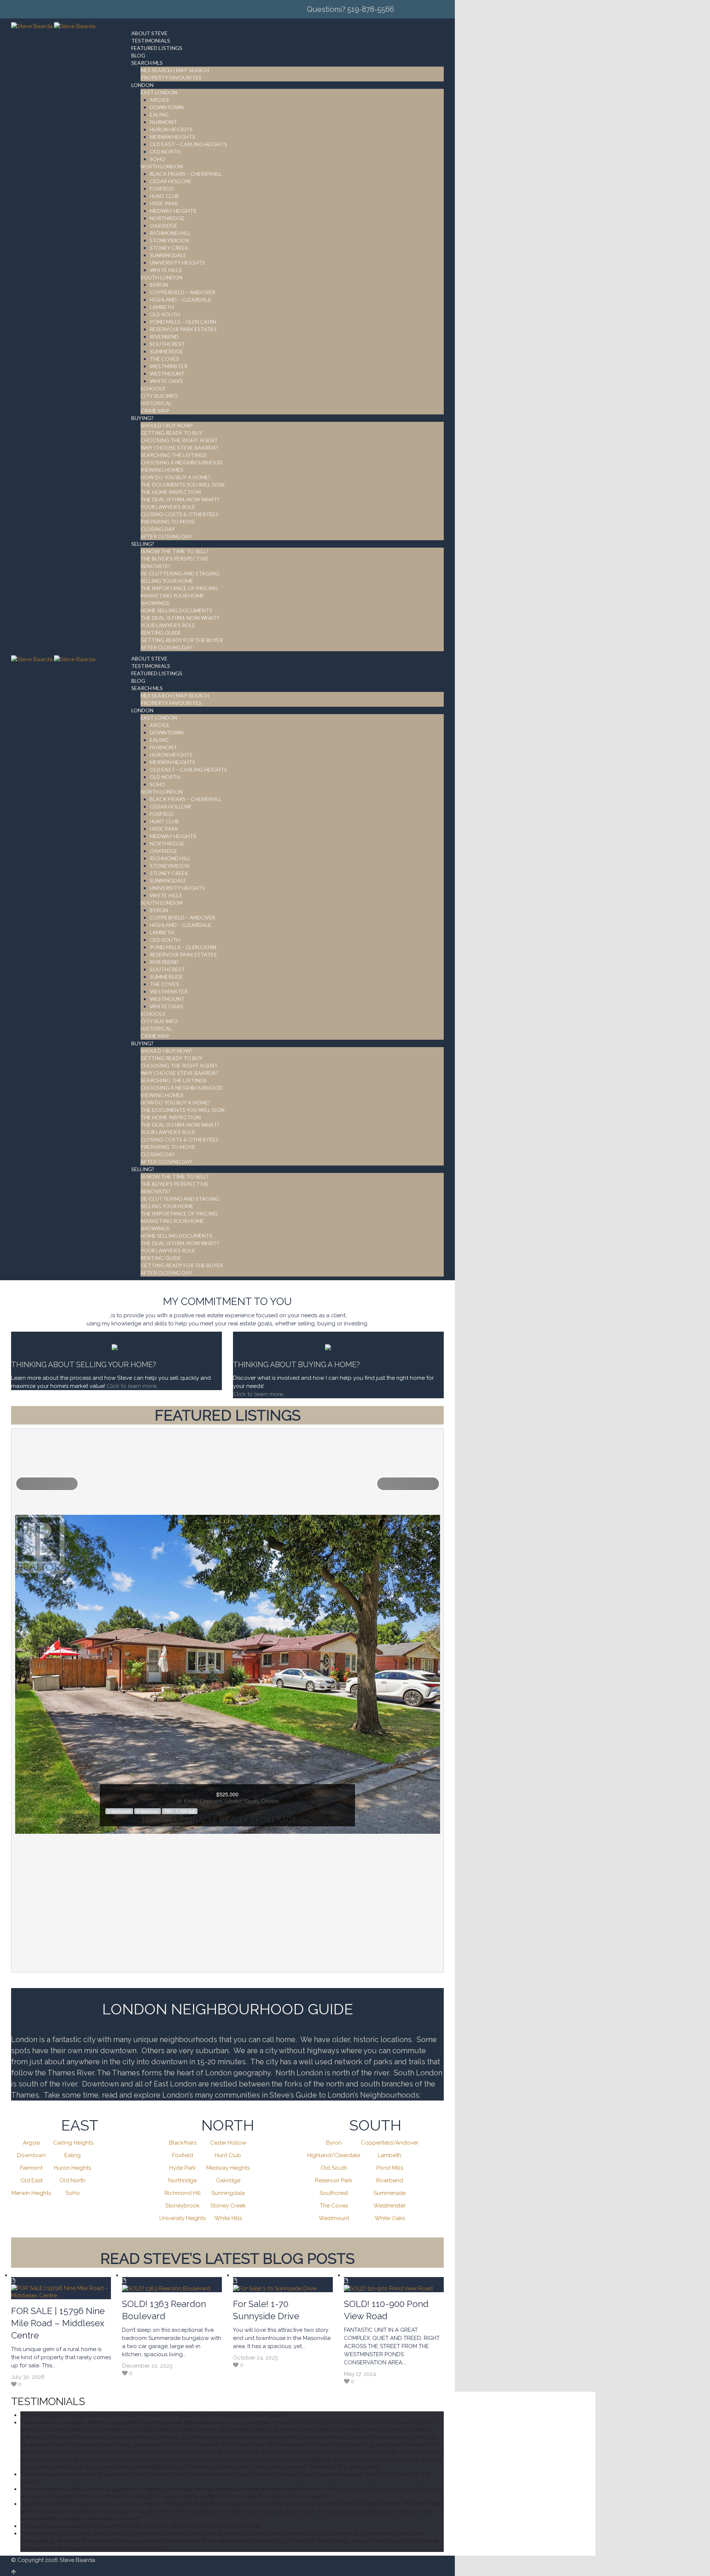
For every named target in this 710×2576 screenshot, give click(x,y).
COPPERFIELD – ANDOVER (182, 292)
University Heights (182, 2218)
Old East (31, 2180)
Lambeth (390, 2155)
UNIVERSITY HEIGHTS (177, 263)
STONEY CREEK (169, 248)
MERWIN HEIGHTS (173, 137)
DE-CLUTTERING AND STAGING (180, 573)
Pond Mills (390, 2168)
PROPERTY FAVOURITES (171, 78)
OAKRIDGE (164, 226)
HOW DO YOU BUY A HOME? (175, 477)
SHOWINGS (155, 603)
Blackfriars (183, 2143)
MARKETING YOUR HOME (172, 596)
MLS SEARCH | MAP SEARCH (175, 70)
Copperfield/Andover (390, 2143)
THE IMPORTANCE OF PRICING (179, 588)
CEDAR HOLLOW (170, 181)
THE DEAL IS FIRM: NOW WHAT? (180, 499)
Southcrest (334, 2193)
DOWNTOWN (167, 107)
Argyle (31, 2143)
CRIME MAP (155, 411)
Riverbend (390, 2180)
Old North (72, 2180)
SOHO (158, 159)
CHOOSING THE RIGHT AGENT (179, 440)
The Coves (334, 2206)
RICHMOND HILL (170, 233)
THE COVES (164, 359)
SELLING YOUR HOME (167, 581)
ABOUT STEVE (149, 33)
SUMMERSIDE (166, 351)
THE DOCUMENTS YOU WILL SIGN (182, 485)
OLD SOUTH (165, 314)
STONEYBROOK (170, 240)
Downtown (31, 2155)
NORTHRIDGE (167, 218)
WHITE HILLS (166, 270)
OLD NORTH (165, 152)
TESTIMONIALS (151, 41)
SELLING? (143, 544)
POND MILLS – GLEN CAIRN (183, 322)
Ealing (72, 2155)
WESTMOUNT (167, 374)
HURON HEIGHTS (171, 129)
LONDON (142, 85)
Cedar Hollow (228, 2143)
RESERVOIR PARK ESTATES (183, 329)
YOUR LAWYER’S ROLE (168, 507)
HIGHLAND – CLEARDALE (180, 300)
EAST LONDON (159, 92)
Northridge (182, 2180)
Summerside (390, 2193)
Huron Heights (72, 2168)
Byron (334, 2143)
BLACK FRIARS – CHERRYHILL (186, 174)
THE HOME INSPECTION (171, 492)
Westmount (334, 2218)
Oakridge (228, 2180)
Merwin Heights (31, 2193)
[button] (47, 1484)
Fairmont (31, 2168)
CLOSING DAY (158, 529)
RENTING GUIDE (161, 633)
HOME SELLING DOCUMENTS (176, 610)
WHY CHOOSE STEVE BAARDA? (179, 448)
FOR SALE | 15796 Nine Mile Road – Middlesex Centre (58, 2323)
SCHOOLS (153, 388)
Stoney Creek (228, 2206)
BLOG (138, 55)
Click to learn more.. (133, 1386)
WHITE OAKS (166, 381)
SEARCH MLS (147, 63)
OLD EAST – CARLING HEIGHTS (188, 144)
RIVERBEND (164, 337)
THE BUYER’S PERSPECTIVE (175, 559)
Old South (334, 2168)
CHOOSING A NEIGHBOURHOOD (182, 462)
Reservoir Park (334, 2180)
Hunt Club (228, 2155)
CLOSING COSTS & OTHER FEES (180, 514)
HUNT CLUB (164, 196)
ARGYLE (160, 100)
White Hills (228, 2218)
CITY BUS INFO (159, 396)
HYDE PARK (164, 203)
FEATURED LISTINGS (157, 48)
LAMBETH (162, 307)
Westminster (390, 2206)
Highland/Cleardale (334, 2155)
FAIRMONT (163, 122)
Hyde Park (183, 2168)
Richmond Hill (183, 2193)
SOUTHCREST (167, 344)
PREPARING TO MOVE (168, 522)
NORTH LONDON (162, 166)
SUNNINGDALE (168, 255)
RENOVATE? (155, 566)
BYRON (159, 285)
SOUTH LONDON (161, 277)
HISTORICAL (156, 403)
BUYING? (142, 418)
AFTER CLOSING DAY (166, 536)
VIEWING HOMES (162, 470)
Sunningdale (228, 2193)
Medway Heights (228, 2168)
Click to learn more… (259, 1394)
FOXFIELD (162, 189)
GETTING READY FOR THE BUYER (182, 640)
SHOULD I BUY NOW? (167, 425)
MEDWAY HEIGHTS (173, 211)
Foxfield (182, 2155)
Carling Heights (73, 2143)
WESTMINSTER (169, 366)
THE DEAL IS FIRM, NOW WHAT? (180, 618)
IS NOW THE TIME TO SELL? (175, 551)
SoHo (73, 2193)
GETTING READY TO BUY (172, 433)
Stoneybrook (182, 2206)
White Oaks (390, 2218)
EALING (159, 115)
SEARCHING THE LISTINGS (174, 455)
